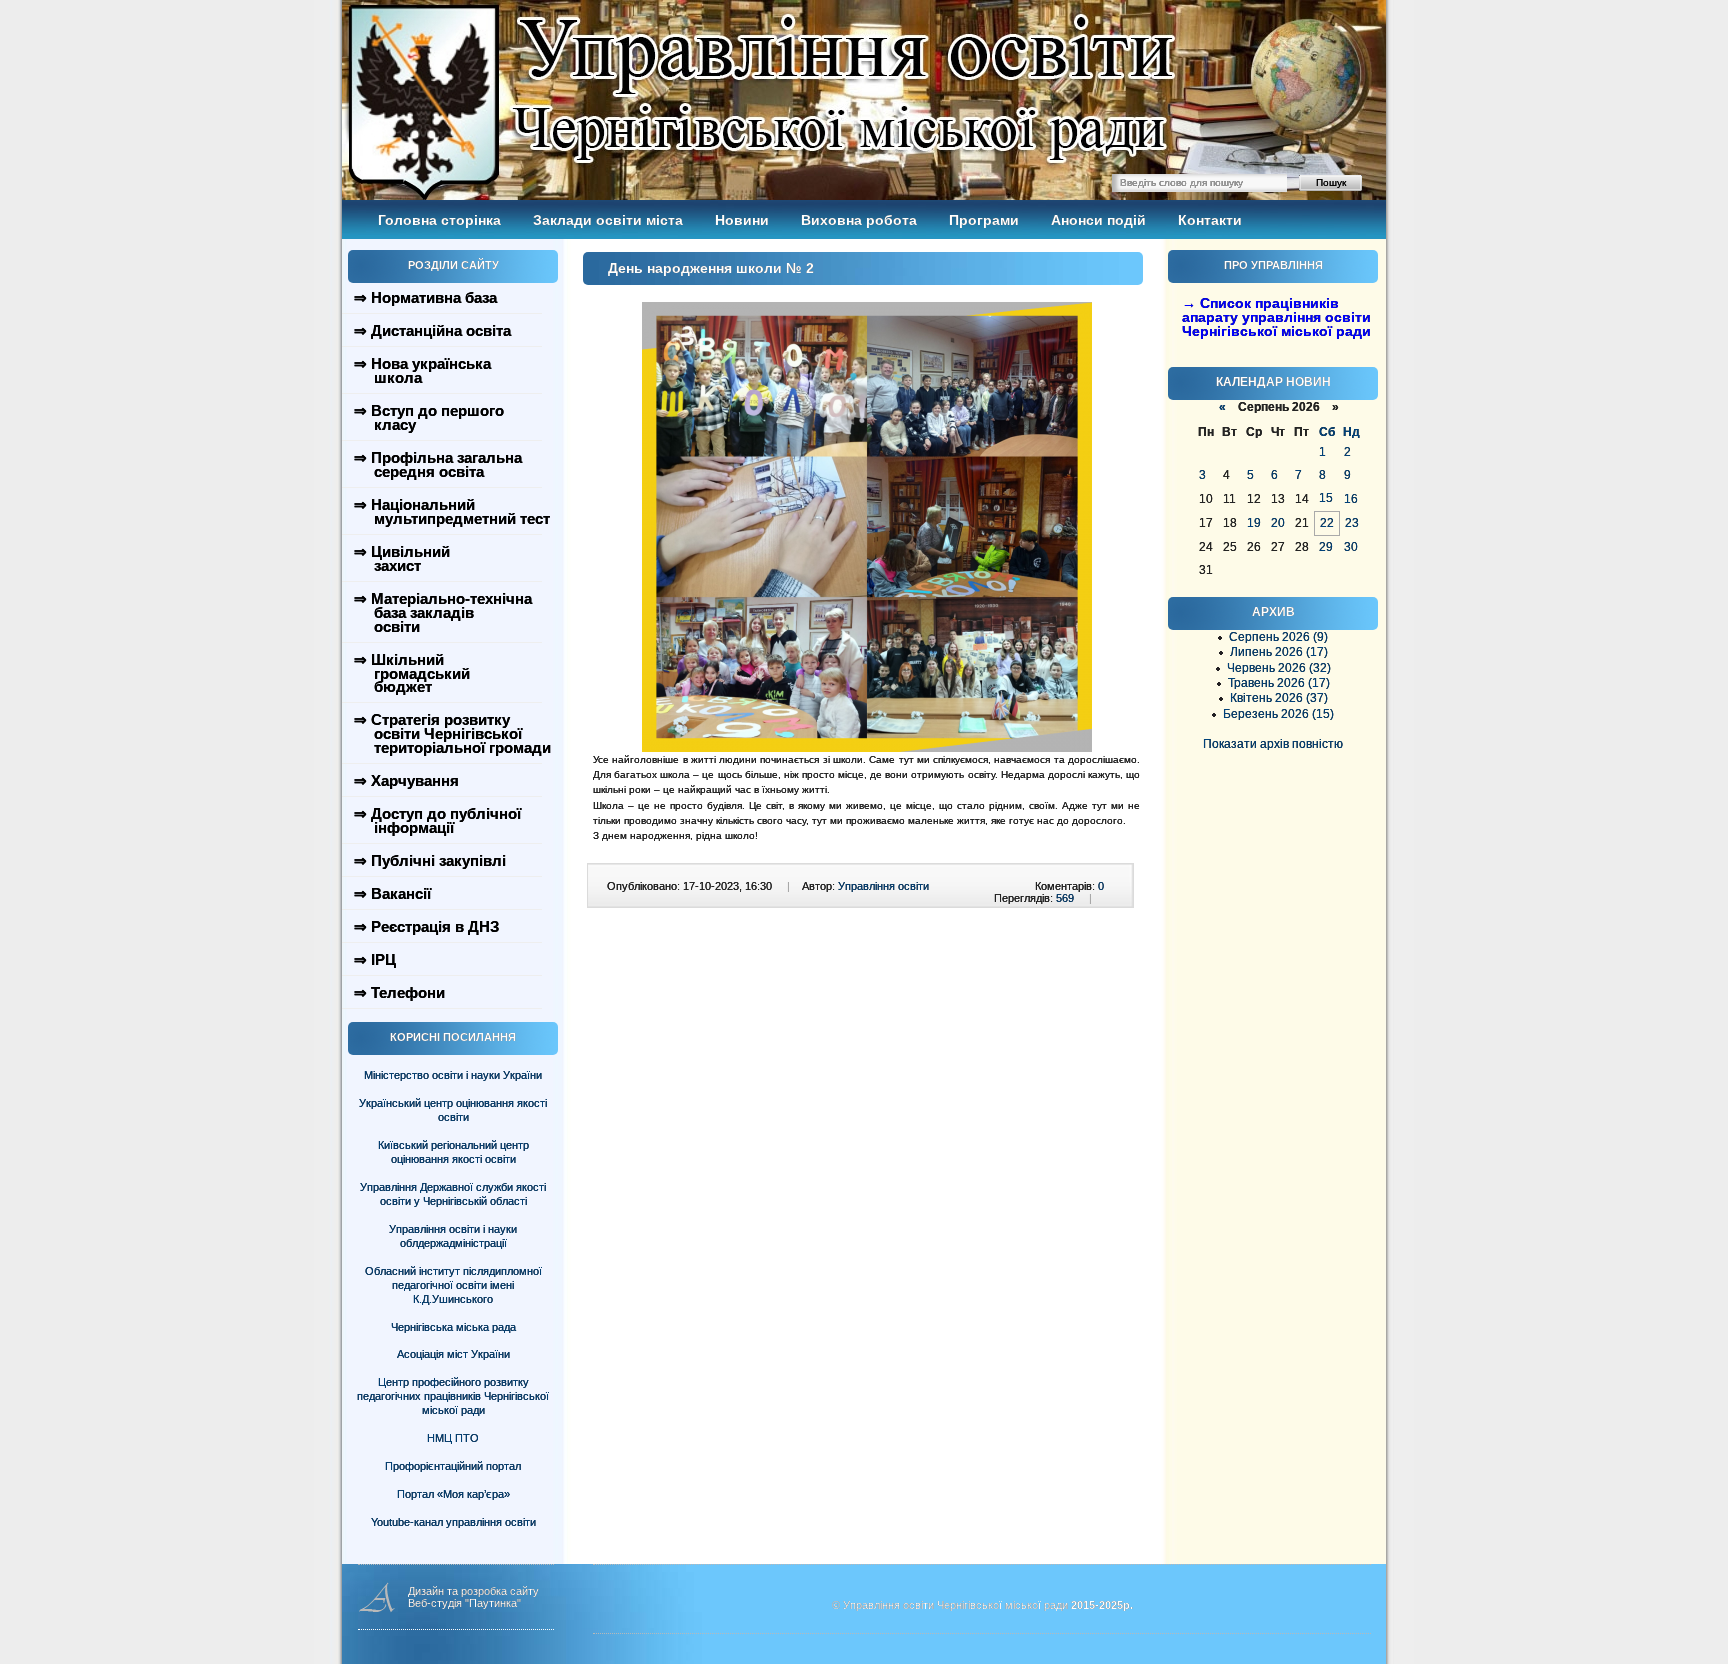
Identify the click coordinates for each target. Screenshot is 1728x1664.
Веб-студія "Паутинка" (464, 1603)
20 (1278, 523)
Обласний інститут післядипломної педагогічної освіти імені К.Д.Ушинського (453, 1285)
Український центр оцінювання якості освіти (453, 1110)
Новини (742, 220)
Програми (984, 220)
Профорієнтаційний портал (453, 1466)
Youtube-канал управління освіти (453, 1522)
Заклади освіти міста (608, 220)
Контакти (1210, 220)
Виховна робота (859, 220)
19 (1254, 523)
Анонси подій (1098, 220)
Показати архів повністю (1273, 744)
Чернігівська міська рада (453, 1327)
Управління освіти (883, 886)
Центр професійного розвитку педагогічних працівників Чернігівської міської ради (453, 1396)
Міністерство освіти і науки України (453, 1075)
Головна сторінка (439, 220)
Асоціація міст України (453, 1354)
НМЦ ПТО (453, 1438)
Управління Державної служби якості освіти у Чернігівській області (453, 1194)
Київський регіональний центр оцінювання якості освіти (453, 1152)
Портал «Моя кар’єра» (453, 1494)
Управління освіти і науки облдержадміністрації (453, 1236)
